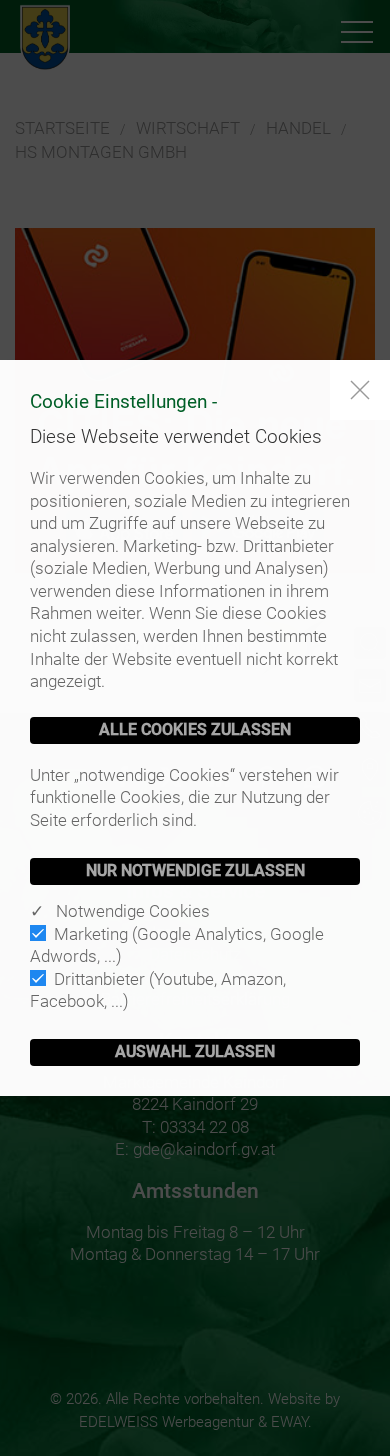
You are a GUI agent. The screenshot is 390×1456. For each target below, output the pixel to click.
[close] (360, 390)
